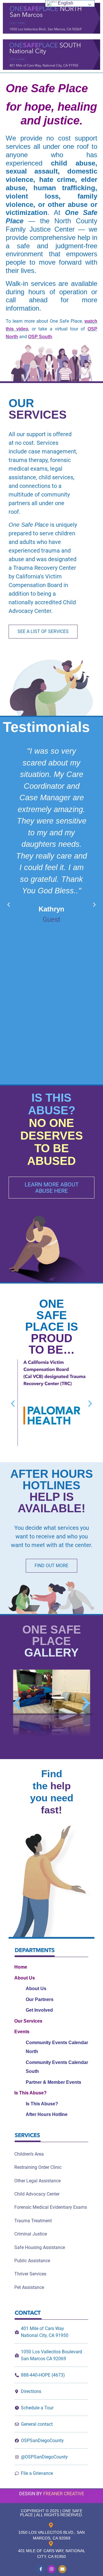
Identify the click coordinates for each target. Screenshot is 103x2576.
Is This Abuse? (30, 2093)
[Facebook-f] (41, 2569)
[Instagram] (51, 2569)
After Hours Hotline (47, 2114)
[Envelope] (62, 2569)
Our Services (28, 2021)
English (65, 3)
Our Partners (40, 1999)
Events (22, 2032)
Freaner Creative (64, 2494)
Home (21, 1967)
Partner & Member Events (54, 2082)
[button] (9, 905)
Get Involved (39, 2010)
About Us (25, 1978)
